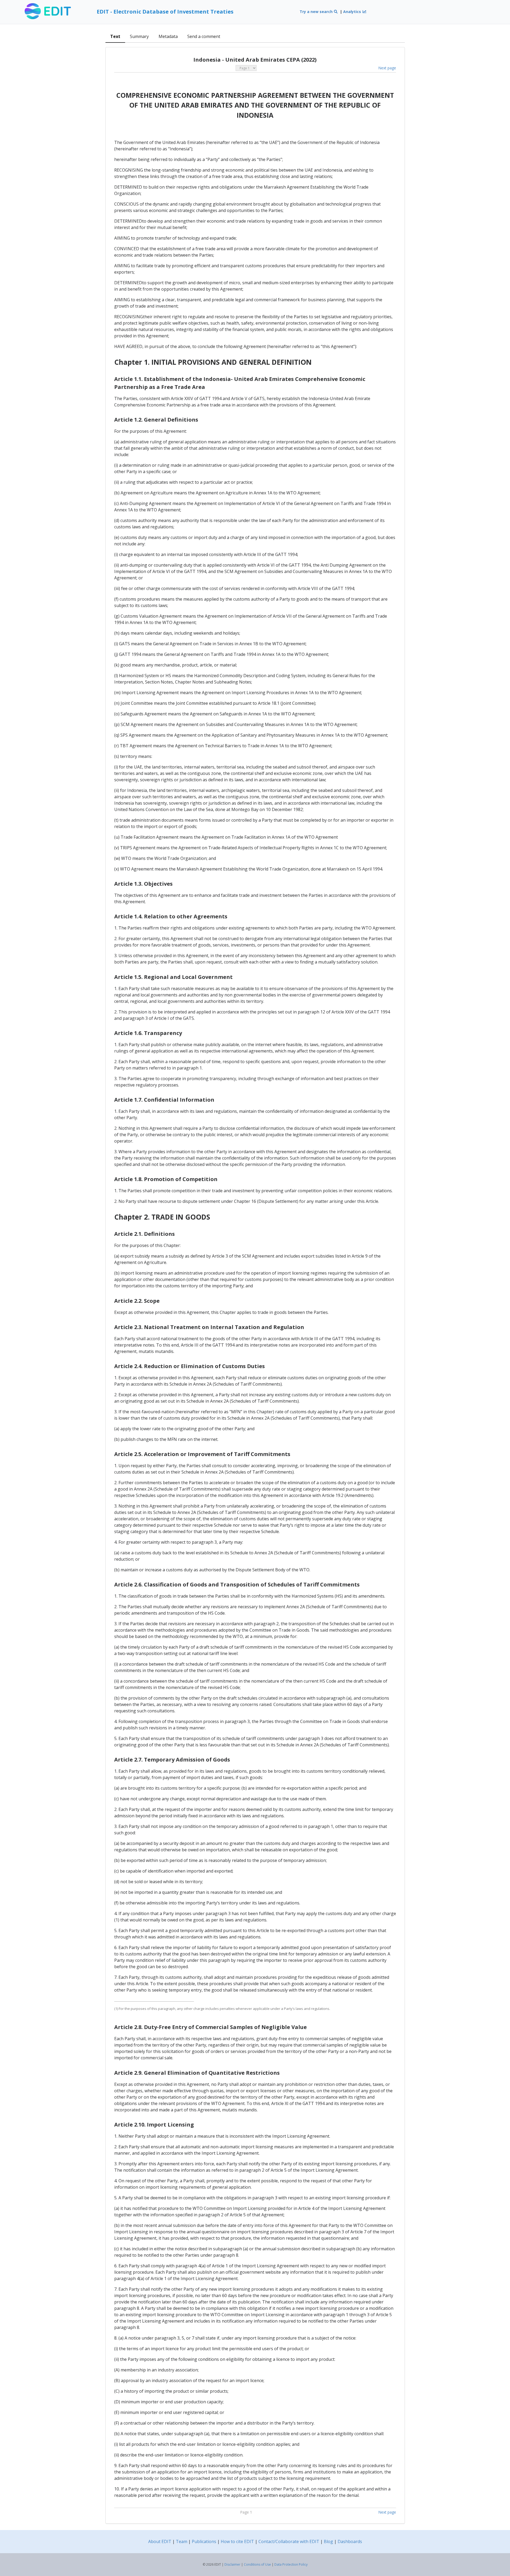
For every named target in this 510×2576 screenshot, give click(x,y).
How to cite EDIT (237, 2541)
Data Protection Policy (291, 2564)
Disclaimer (232, 2564)
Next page (387, 68)
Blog (328, 2541)
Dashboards (350, 2541)
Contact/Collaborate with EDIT (289, 2541)
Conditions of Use (257, 2564)
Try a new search (317, 12)
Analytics (353, 12)
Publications (204, 2541)
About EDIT (160, 2541)
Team (182, 2541)
